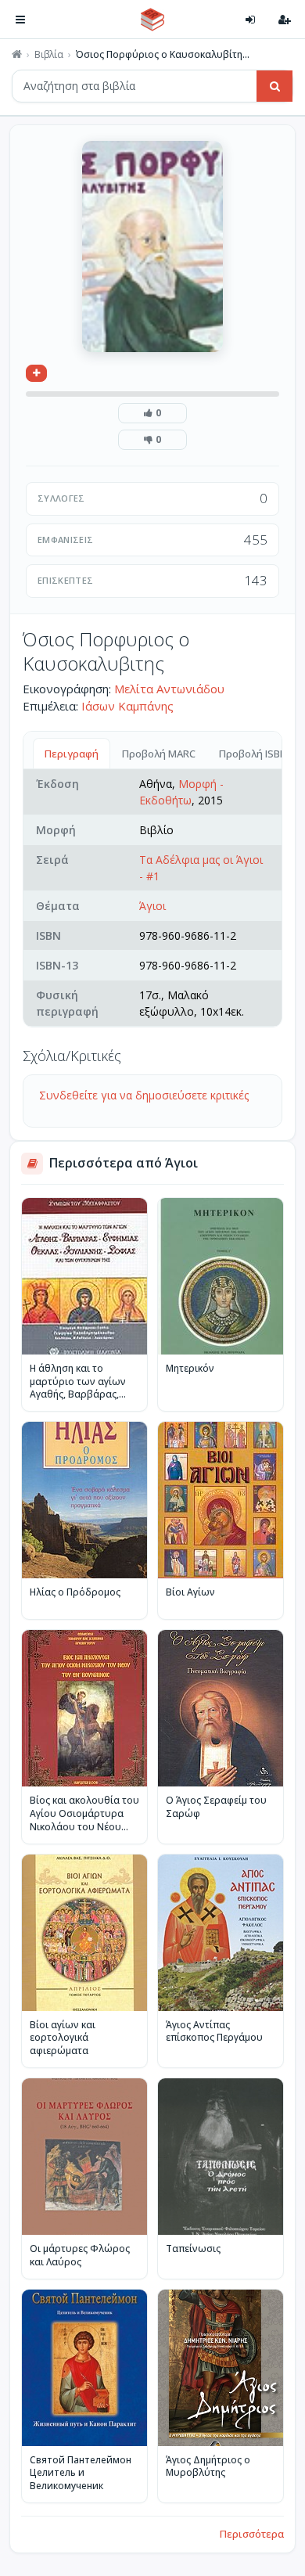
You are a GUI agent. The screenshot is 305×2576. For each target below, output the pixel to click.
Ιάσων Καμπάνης (127, 706)
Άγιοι (152, 906)
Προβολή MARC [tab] (159, 754)
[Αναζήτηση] (274, 86)
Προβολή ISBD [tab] (253, 754)
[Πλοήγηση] (20, 20)
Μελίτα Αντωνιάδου (169, 689)
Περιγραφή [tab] (72, 754)
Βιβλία (49, 55)
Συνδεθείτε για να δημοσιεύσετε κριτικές (144, 1095)
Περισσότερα (252, 2534)
